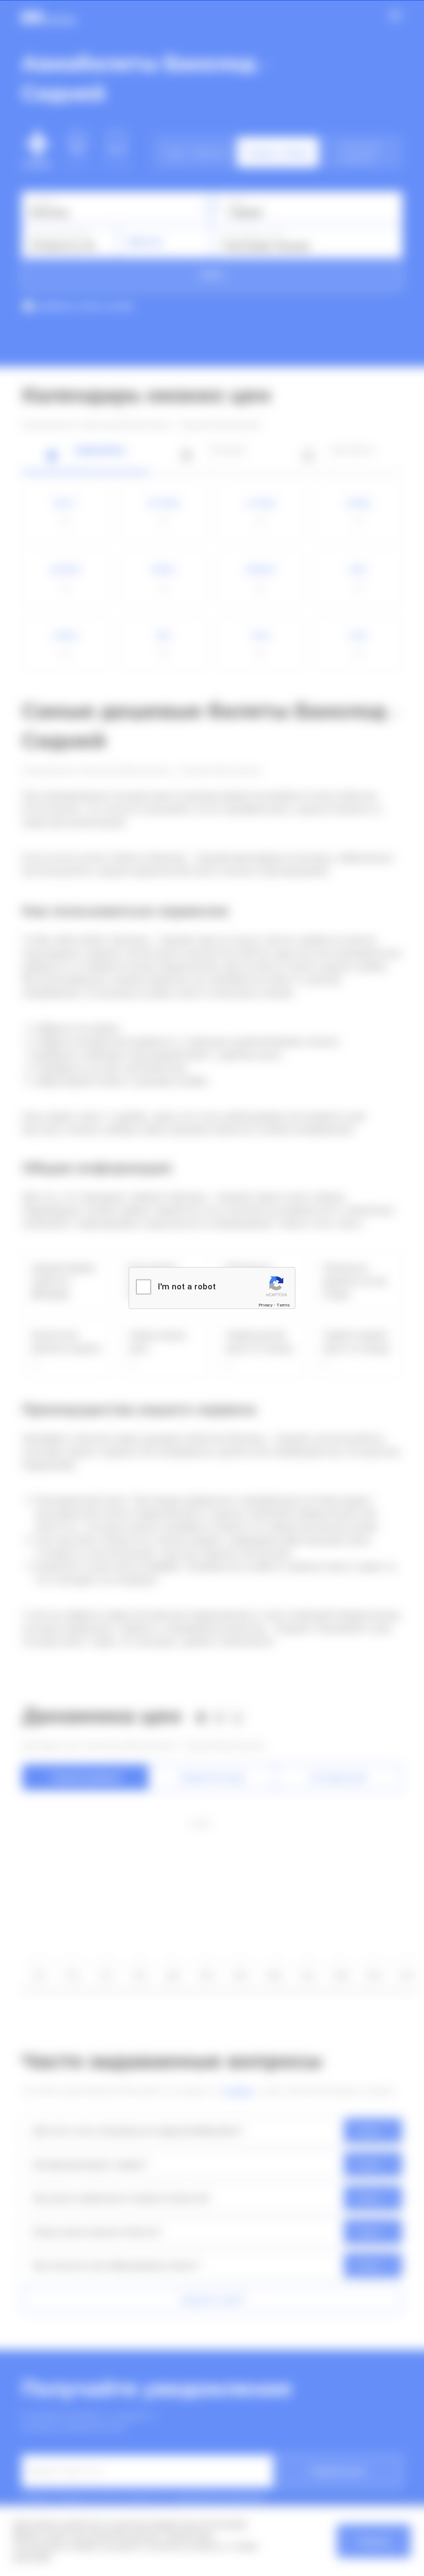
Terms (283, 1305)
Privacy (266, 1305)
